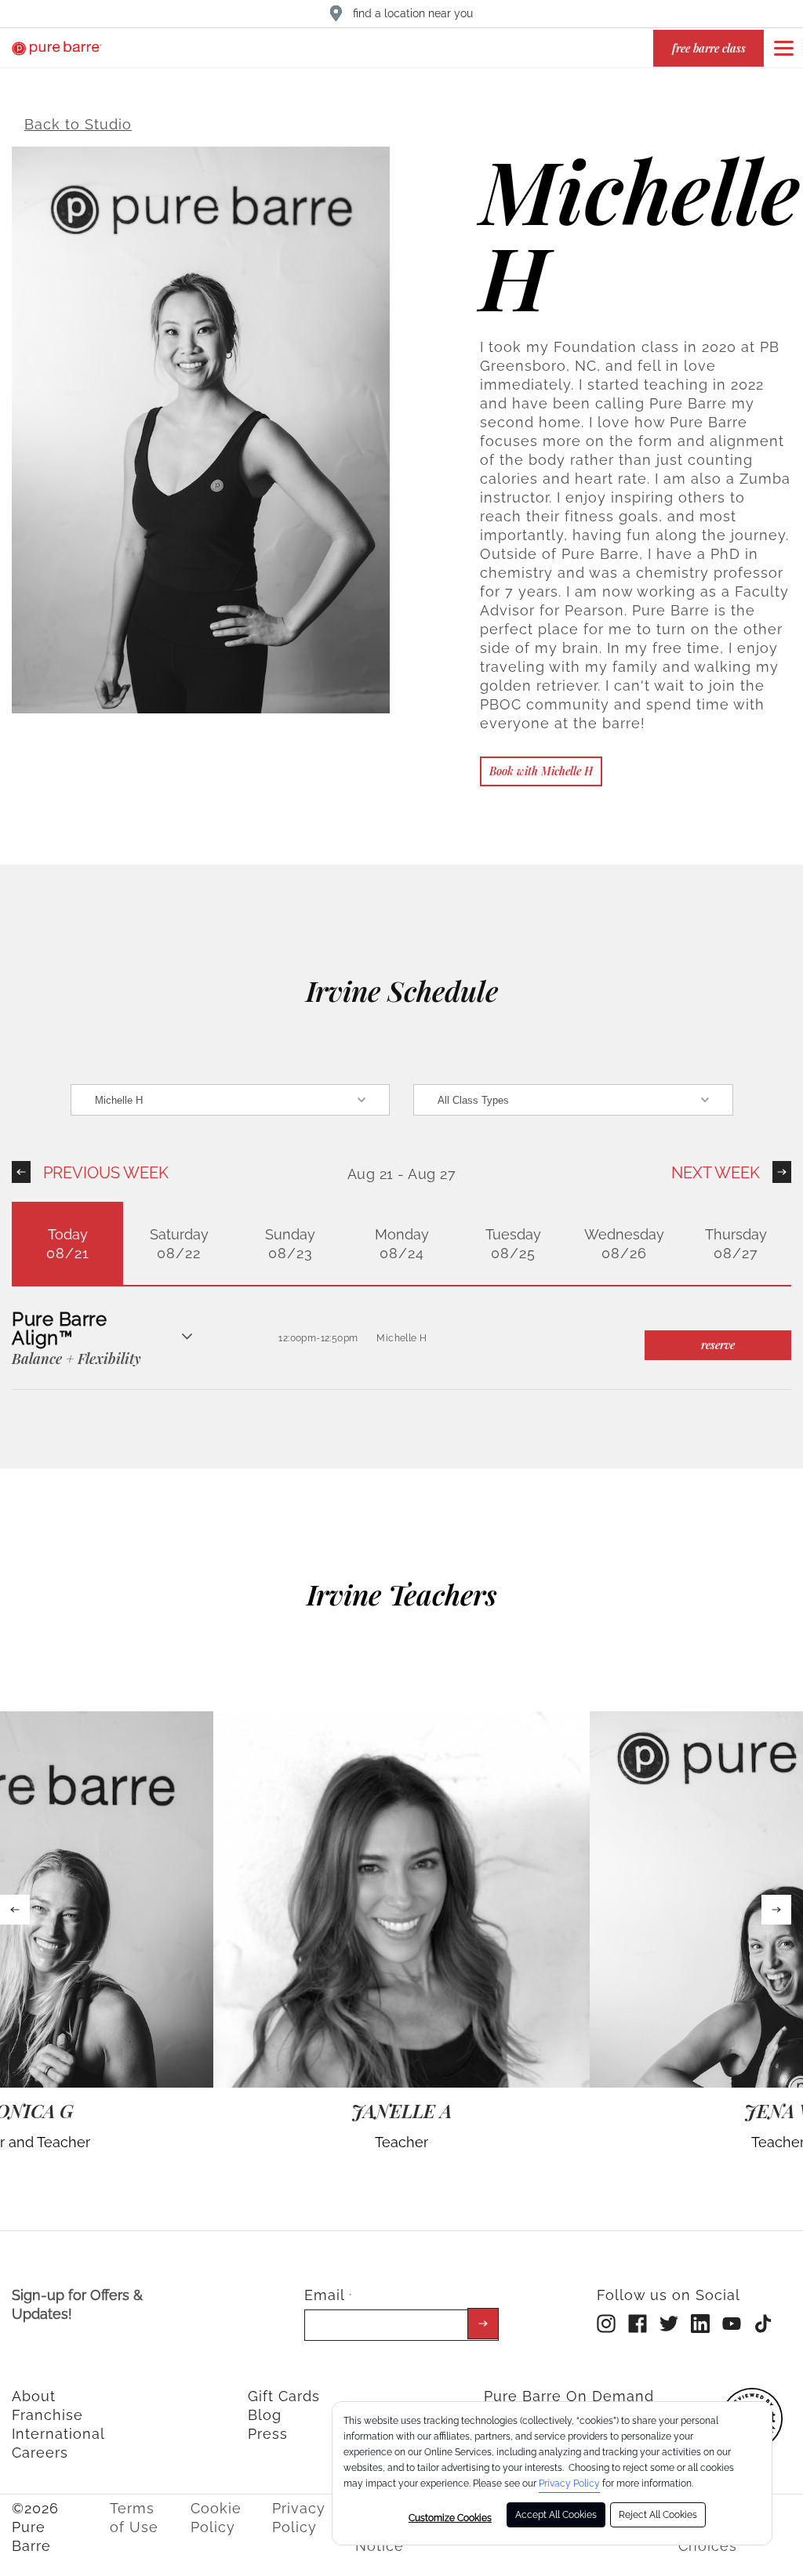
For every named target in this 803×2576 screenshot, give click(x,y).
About (34, 2396)
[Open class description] (187, 1338)
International (58, 2434)
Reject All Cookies (658, 2515)
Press (268, 2434)
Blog (265, 2415)
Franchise (47, 2415)
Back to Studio (78, 124)
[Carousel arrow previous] (15, 1910)
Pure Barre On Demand (569, 2396)
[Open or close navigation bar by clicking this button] (783, 48)
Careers (40, 2453)
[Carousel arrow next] (776, 1910)
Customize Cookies (450, 2518)
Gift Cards (284, 2396)
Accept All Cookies (556, 2515)
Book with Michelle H (541, 771)
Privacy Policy (569, 2483)
